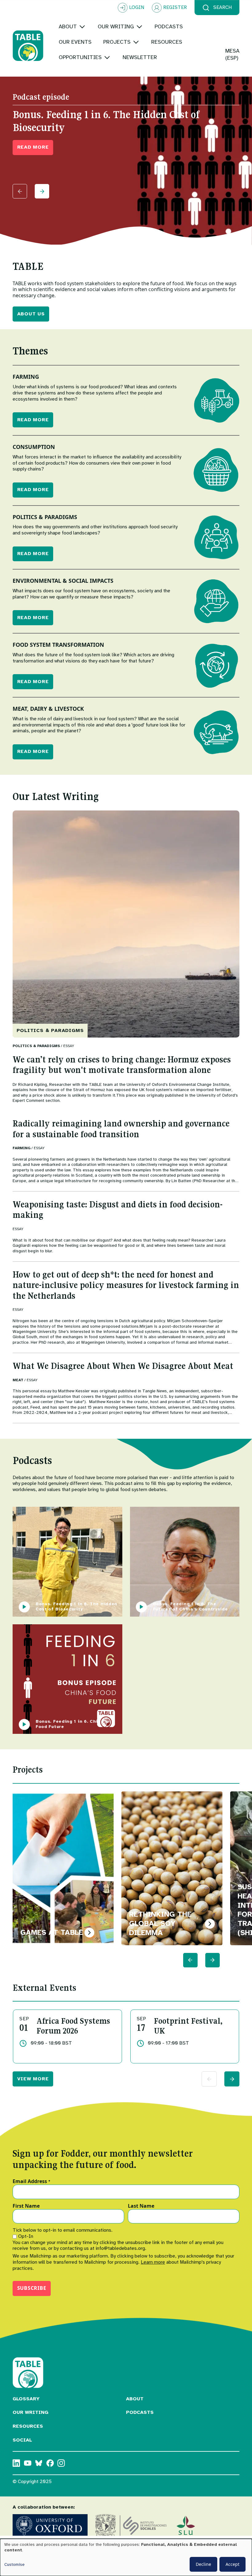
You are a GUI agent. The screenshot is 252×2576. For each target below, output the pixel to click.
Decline (203, 2564)
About (135, 2399)
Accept (232, 2564)
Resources (28, 2426)
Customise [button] (14, 2564)
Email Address (31, 2182)
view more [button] (33, 2079)
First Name (26, 2206)
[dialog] (126, 2557)
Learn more (153, 2262)
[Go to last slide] (190, 1960)
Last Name (141, 2206)
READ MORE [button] (33, 147)
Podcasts (140, 2412)
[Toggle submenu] (82, 27)
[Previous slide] (20, 191)
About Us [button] (31, 314)
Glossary (26, 2399)
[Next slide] (42, 191)
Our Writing (30, 2412)
